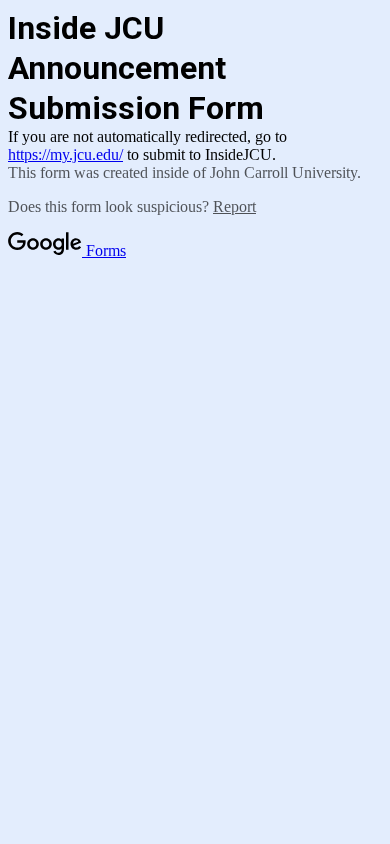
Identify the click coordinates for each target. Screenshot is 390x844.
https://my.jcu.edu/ (65, 154)
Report (234, 206)
